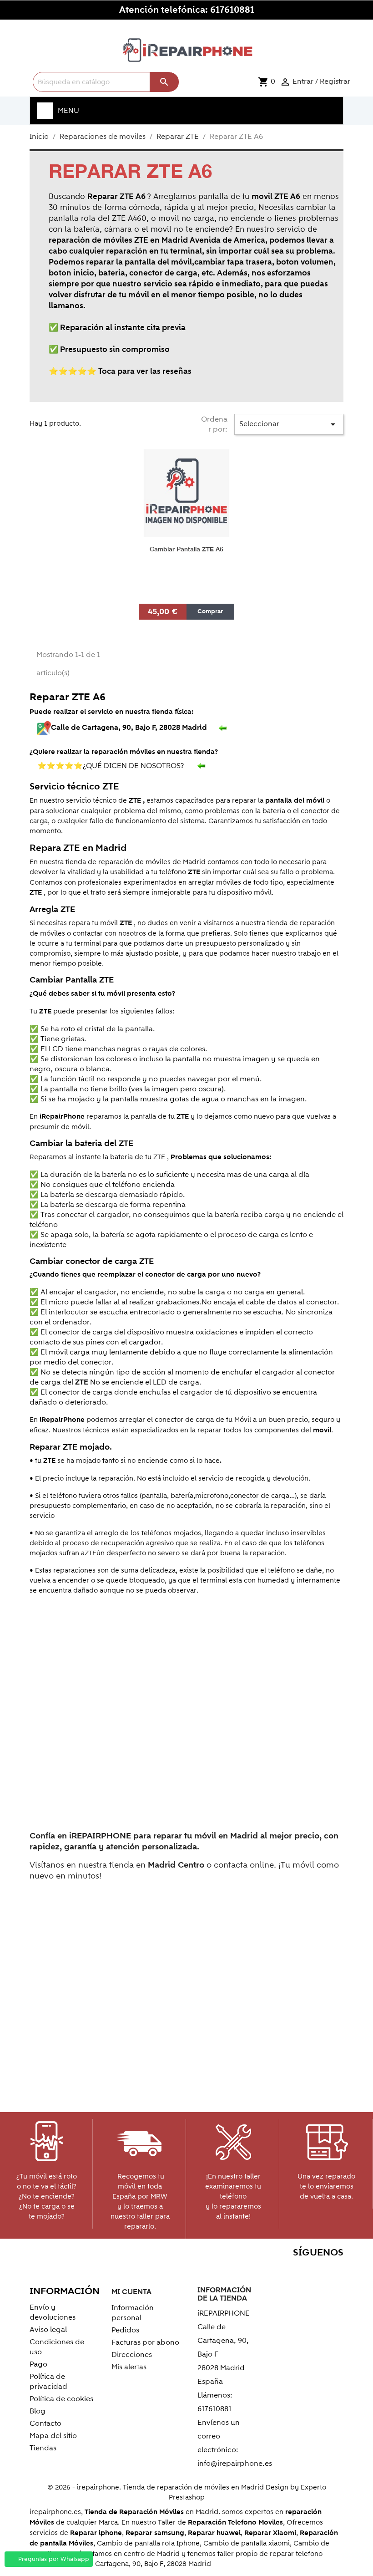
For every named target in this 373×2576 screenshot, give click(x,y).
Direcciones (132, 2355)
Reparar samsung (155, 2533)
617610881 (232, 10)
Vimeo (314, 2270)
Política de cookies (61, 2399)
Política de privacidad (48, 2382)
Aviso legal (48, 2330)
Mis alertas (129, 2367)
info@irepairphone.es (235, 2464)
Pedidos (125, 2330)
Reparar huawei (214, 2533)
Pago (38, 2364)
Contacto (45, 2423)
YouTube (275, 2270)
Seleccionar (289, 424)
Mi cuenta (131, 2292)
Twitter (255, 2270)
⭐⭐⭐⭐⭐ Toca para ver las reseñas (120, 372)
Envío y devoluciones (53, 2312)
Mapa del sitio (53, 2436)
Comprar (210, 611)
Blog (38, 2411)
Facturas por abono (145, 2342)
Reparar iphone (96, 2533)
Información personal (133, 2313)
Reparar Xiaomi (270, 2533)
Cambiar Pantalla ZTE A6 (186, 549)
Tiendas (43, 2448)
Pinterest (295, 2270)
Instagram (334, 2270)
